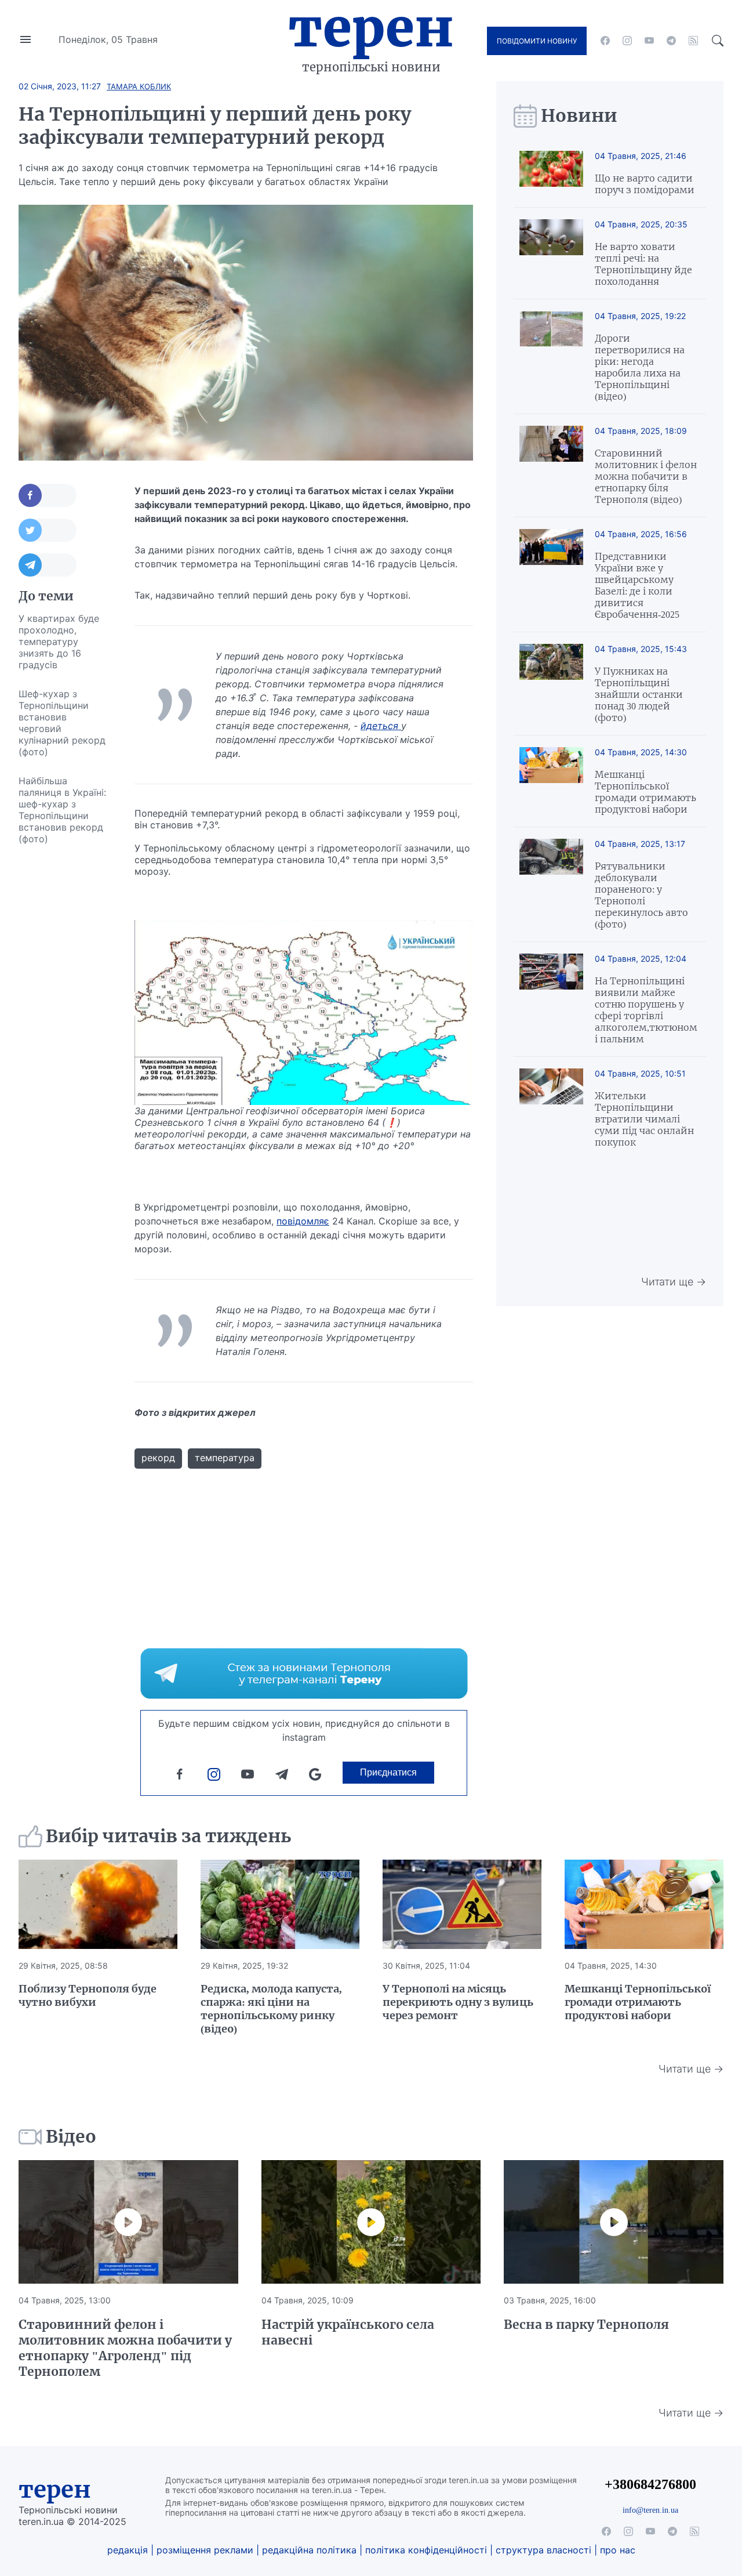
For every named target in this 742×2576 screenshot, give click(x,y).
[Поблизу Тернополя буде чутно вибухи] (98, 1904)
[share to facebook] (48, 495)
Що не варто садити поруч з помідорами (645, 184)
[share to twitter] (48, 530)
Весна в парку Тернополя (586, 2325)
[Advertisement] (65, 1027)
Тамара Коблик (139, 86)
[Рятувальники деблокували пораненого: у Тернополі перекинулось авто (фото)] (551, 884)
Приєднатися (388, 1772)
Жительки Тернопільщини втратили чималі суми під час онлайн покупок (644, 1119)
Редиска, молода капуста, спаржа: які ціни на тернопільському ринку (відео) (271, 2009)
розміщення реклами (205, 2550)
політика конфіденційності (426, 2550)
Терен (371, 28)
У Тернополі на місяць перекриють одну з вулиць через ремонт (458, 2002)
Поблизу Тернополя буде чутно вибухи (88, 1995)
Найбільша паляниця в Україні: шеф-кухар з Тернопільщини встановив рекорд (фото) (62, 810)
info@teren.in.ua (650, 2510)
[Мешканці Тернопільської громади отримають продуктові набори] (551, 781)
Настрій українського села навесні (348, 2332)
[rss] (693, 41)
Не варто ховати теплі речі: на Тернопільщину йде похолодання (643, 264)
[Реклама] (304, 1673)
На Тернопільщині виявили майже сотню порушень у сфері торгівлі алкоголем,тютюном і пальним (646, 1010)
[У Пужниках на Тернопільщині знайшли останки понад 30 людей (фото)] (551, 684)
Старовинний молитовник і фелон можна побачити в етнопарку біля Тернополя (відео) (646, 476)
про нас (618, 2550)
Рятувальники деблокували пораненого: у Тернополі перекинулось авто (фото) (641, 895)
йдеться (381, 726)
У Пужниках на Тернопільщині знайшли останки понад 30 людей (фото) (639, 694)
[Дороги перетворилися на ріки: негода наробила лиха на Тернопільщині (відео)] (551, 356)
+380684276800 (650, 2484)
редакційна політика (309, 2550)
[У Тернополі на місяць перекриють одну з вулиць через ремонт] (462, 1904)
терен (55, 2490)
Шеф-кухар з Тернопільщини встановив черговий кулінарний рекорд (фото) (62, 723)
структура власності (543, 2550)
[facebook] (605, 41)
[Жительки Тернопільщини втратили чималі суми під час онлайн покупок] (551, 1108)
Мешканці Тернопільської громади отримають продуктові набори (645, 792)
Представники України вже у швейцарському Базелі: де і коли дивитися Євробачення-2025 (637, 585)
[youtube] (649, 41)
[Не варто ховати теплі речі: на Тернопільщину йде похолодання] (551, 253)
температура (225, 1458)
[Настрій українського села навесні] (371, 2222)
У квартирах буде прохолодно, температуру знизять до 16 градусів (59, 642)
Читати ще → (674, 1282)
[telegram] (671, 41)
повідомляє (303, 1221)
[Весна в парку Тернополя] (614, 2222)
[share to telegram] (48, 565)
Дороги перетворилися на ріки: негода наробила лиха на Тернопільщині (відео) (640, 367)
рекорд (158, 1458)
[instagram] (627, 41)
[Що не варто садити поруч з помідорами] (551, 173)
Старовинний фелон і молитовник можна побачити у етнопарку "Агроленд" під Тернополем (125, 2348)
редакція (128, 2550)
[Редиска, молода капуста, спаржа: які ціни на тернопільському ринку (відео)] (280, 1904)
